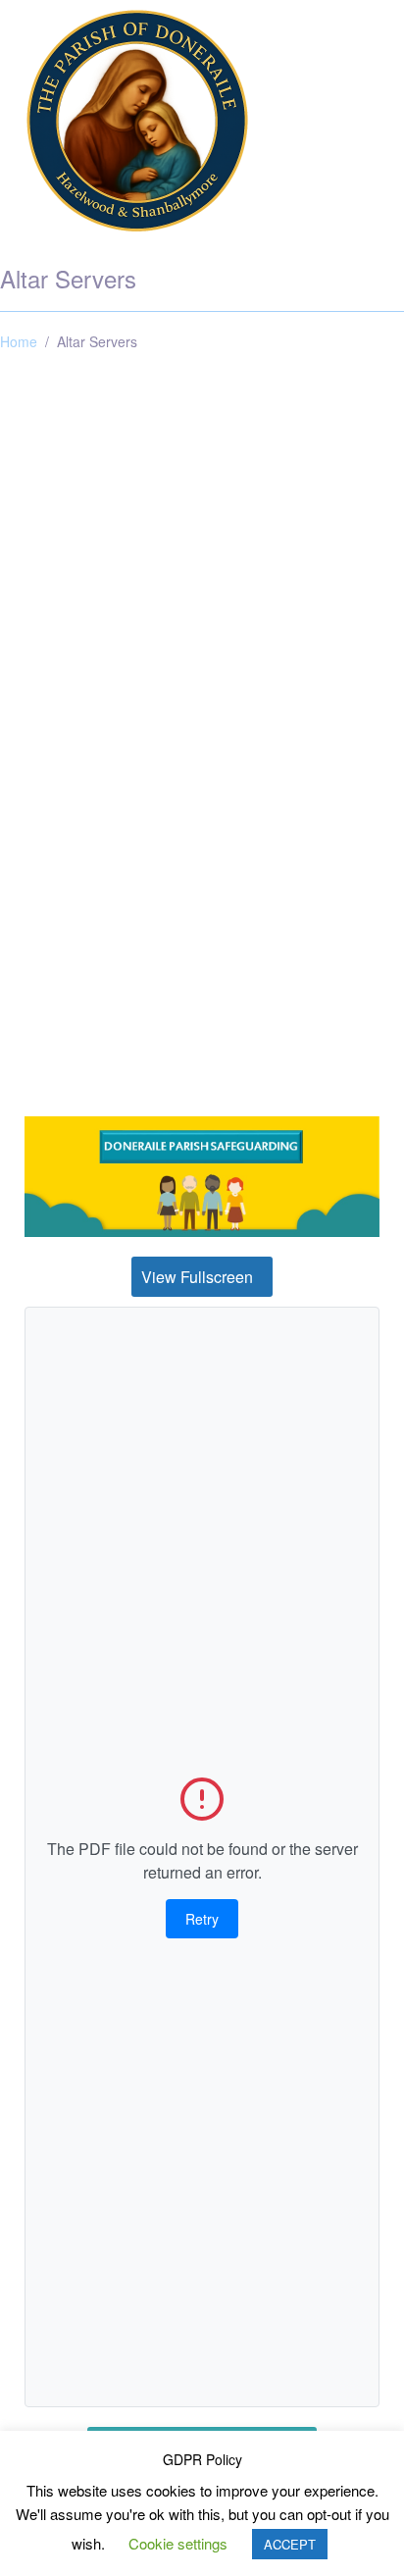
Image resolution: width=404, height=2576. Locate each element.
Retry (202, 1919)
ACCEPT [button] (290, 2544)
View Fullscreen (197, 1277)
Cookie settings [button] (178, 2543)
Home (19, 341)
